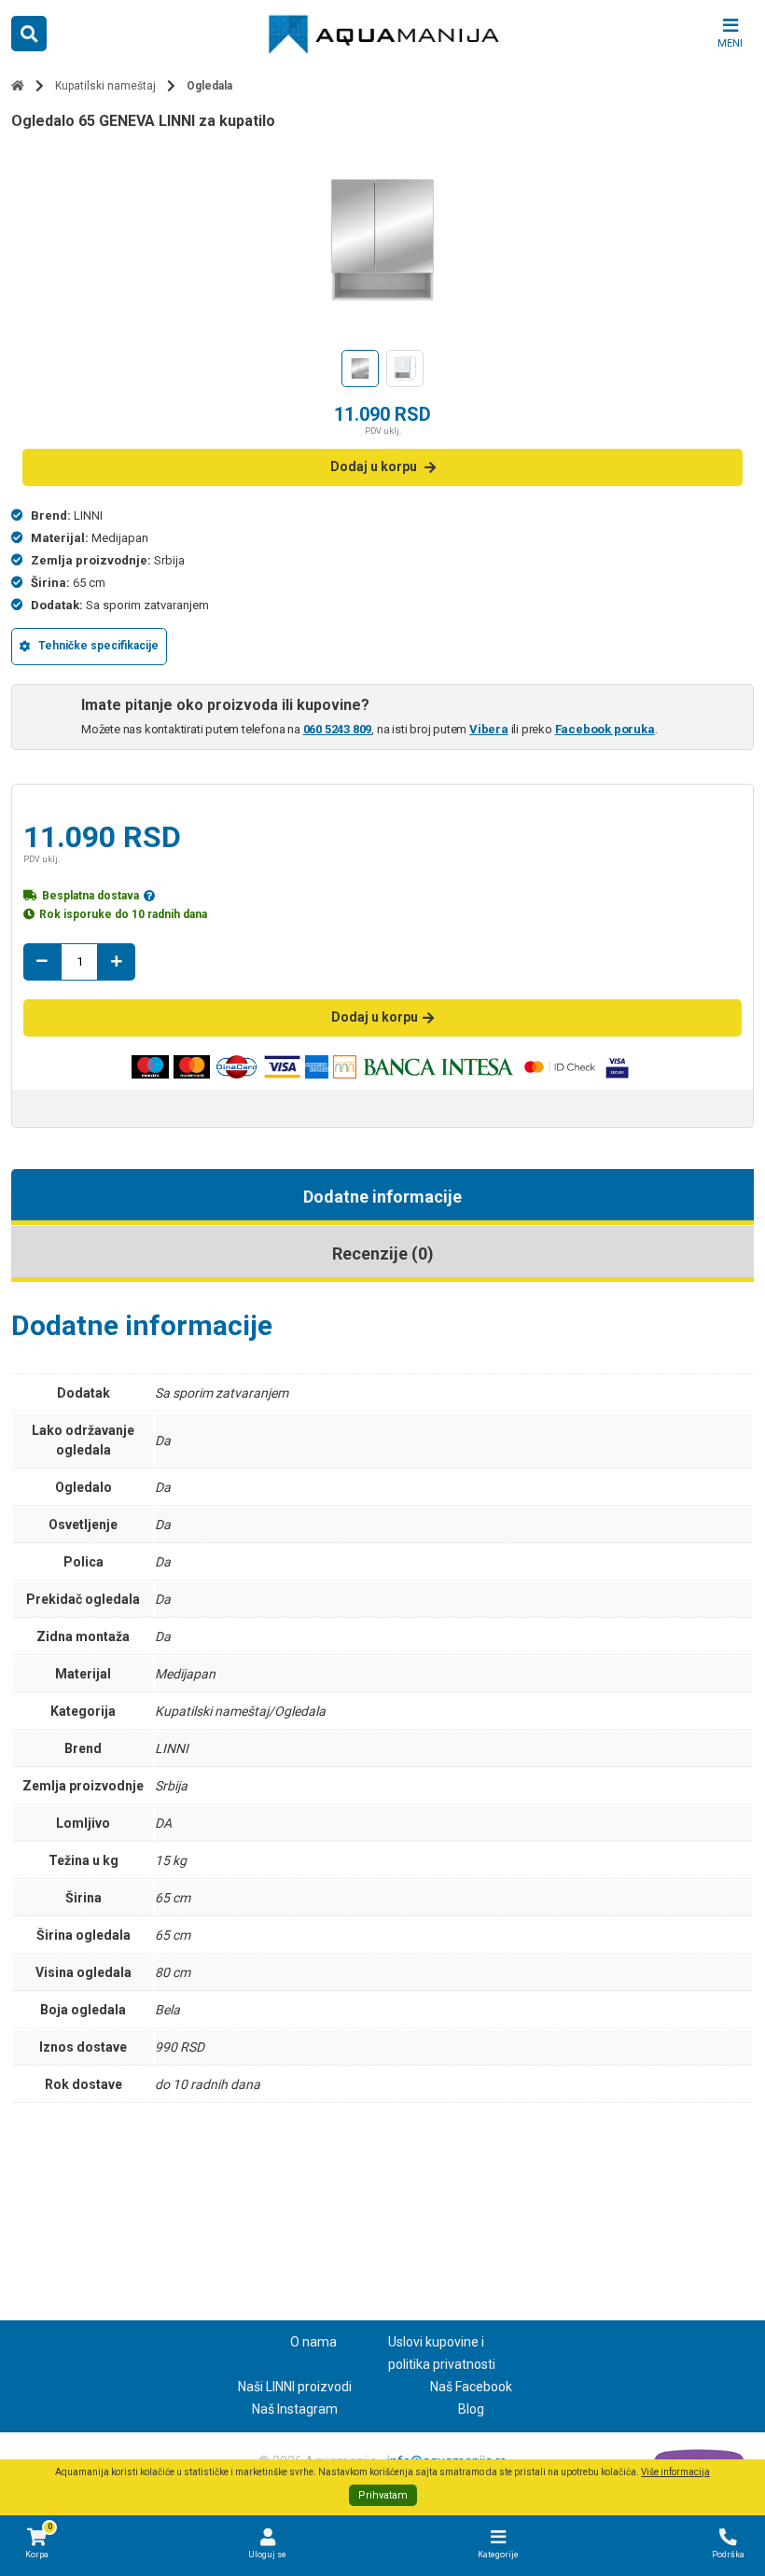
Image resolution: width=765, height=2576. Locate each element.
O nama (313, 2342)
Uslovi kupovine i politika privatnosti (442, 2353)
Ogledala (209, 86)
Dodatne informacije (382, 1197)
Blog (471, 2409)
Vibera (489, 729)
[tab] (382, 1197)
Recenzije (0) (383, 1253)
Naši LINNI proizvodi (295, 2387)
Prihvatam (383, 2495)
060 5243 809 (338, 729)
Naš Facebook (471, 2387)
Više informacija (675, 2472)
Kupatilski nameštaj (105, 86)
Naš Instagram (295, 2409)
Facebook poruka (605, 729)
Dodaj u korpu (374, 466)
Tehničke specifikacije (98, 646)
